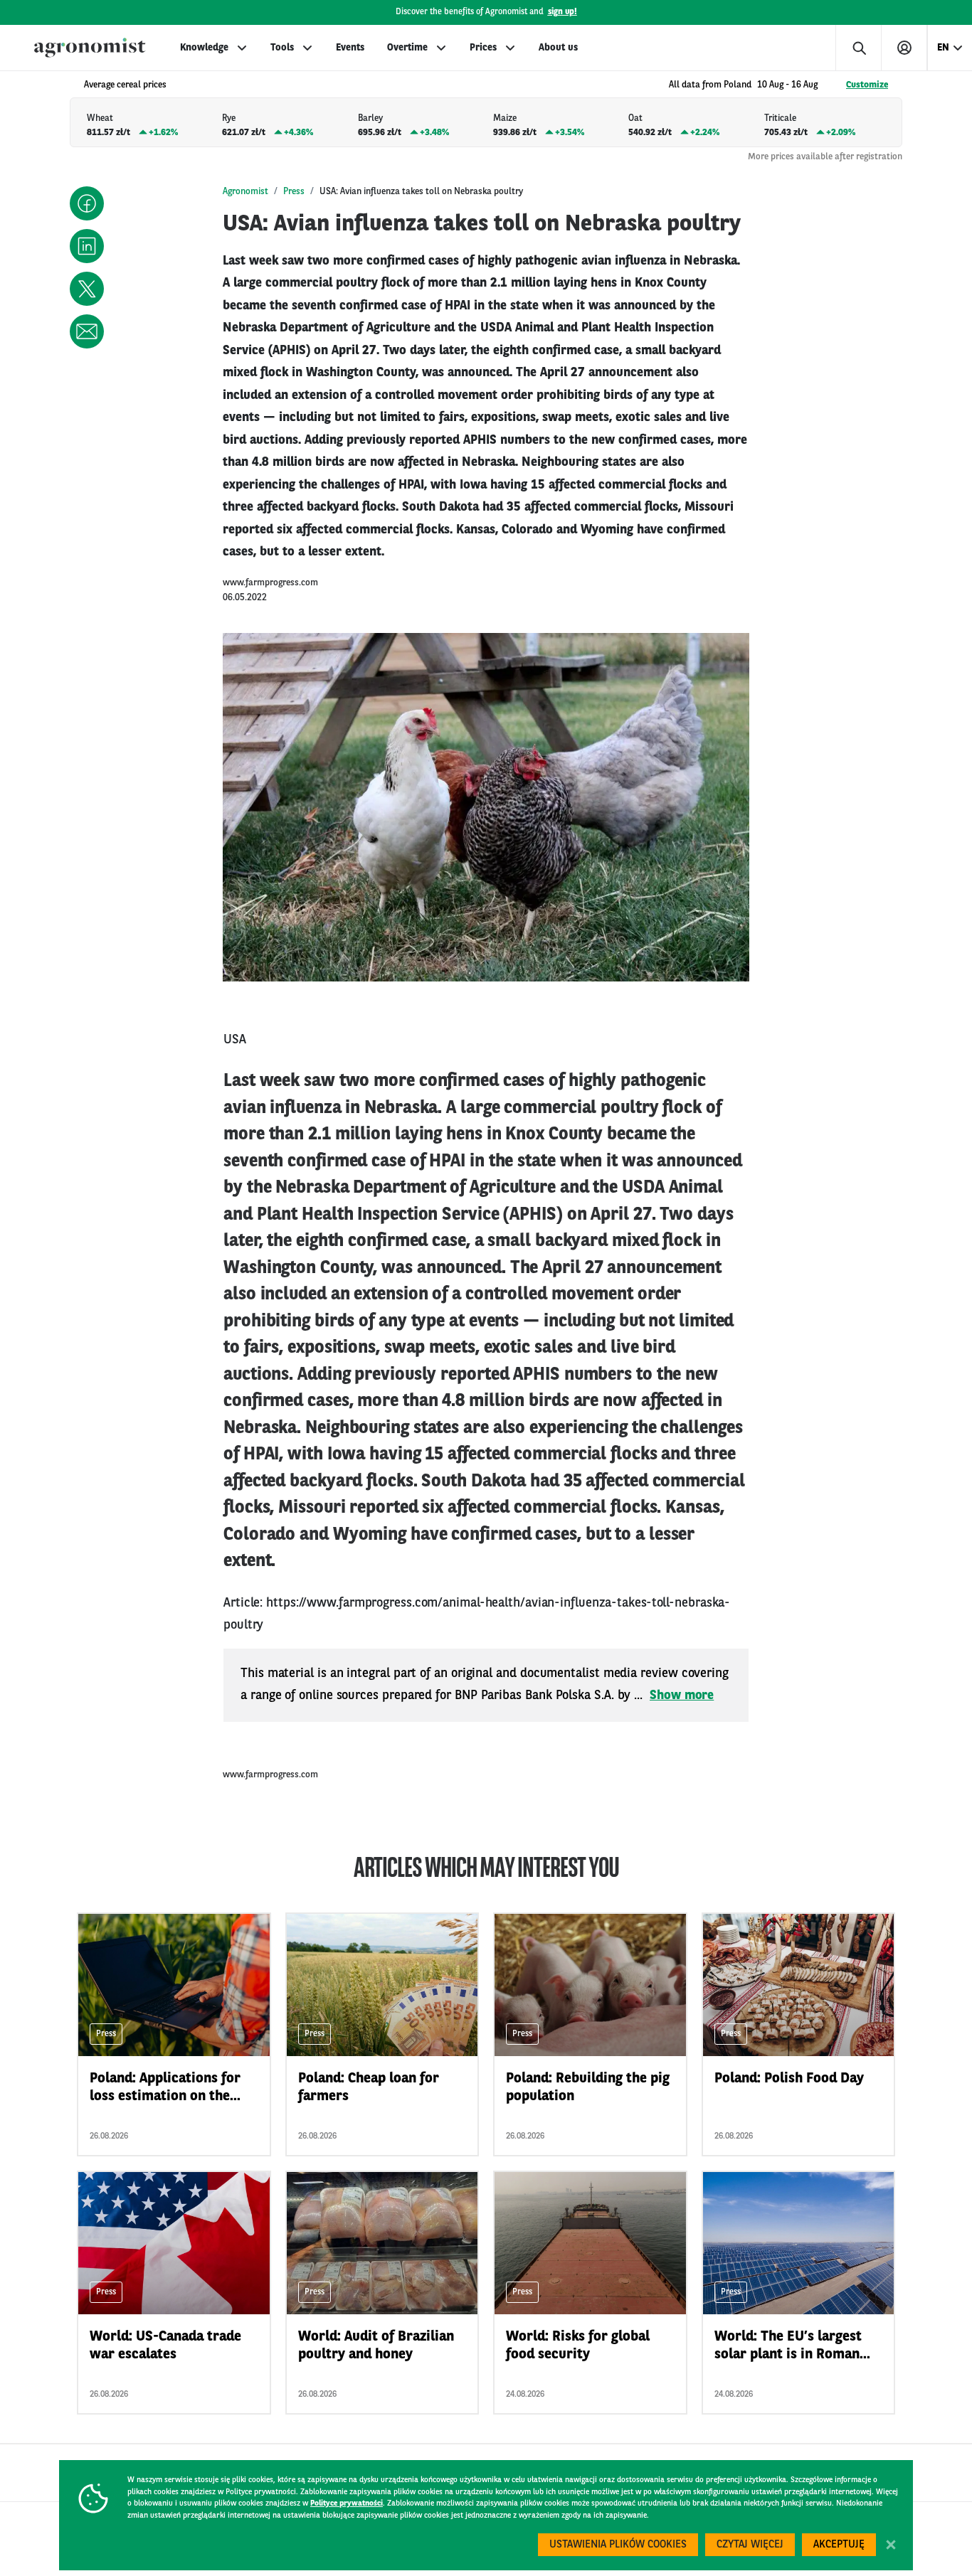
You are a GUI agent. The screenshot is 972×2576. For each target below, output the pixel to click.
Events (350, 48)
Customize (867, 85)
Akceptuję (839, 2545)
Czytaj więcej (750, 2545)
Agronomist (245, 192)
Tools (282, 48)
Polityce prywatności (347, 2504)
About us (558, 48)
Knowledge (204, 48)
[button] (87, 203)
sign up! (562, 12)
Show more (682, 1696)
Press (294, 192)
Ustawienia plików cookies (618, 2545)
